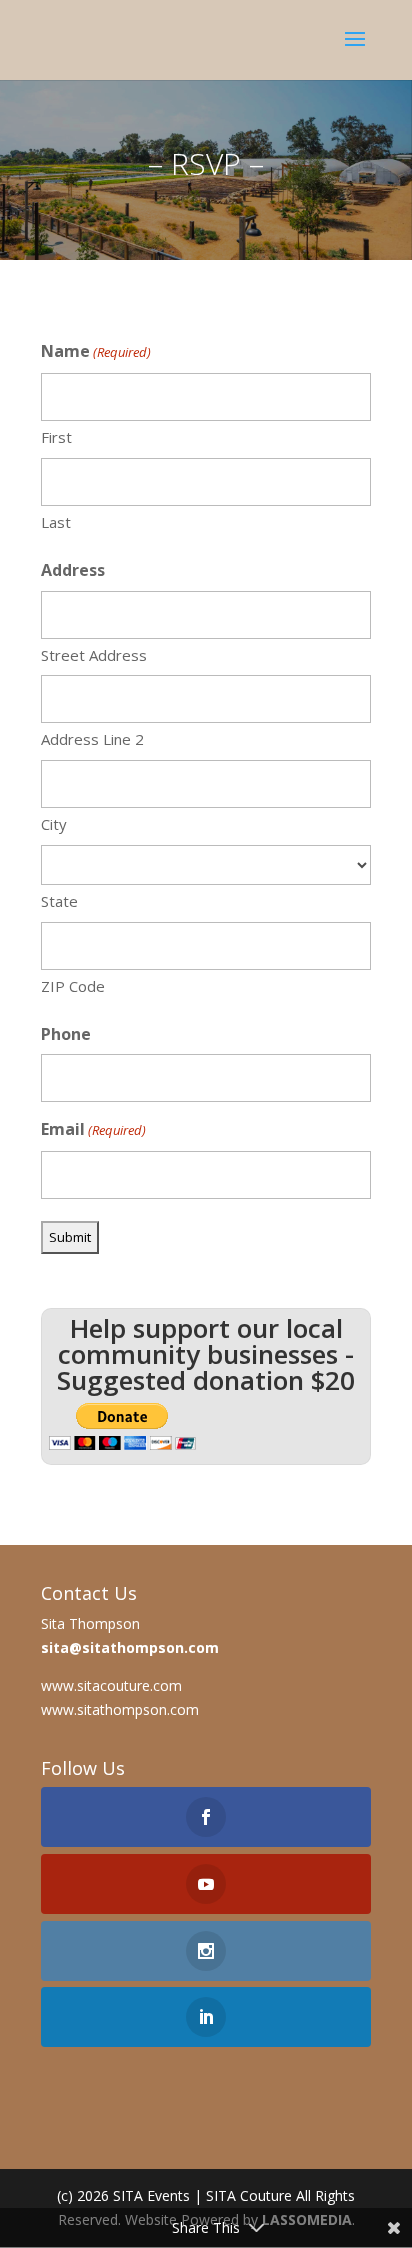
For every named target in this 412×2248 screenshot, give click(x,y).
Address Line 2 (92, 739)
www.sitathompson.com (120, 1709)
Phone (66, 1034)
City (54, 824)
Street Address (94, 655)
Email (93, 1129)
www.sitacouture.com (111, 1685)
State (59, 901)
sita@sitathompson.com (130, 1647)
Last (56, 522)
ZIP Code (73, 986)
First (56, 437)
